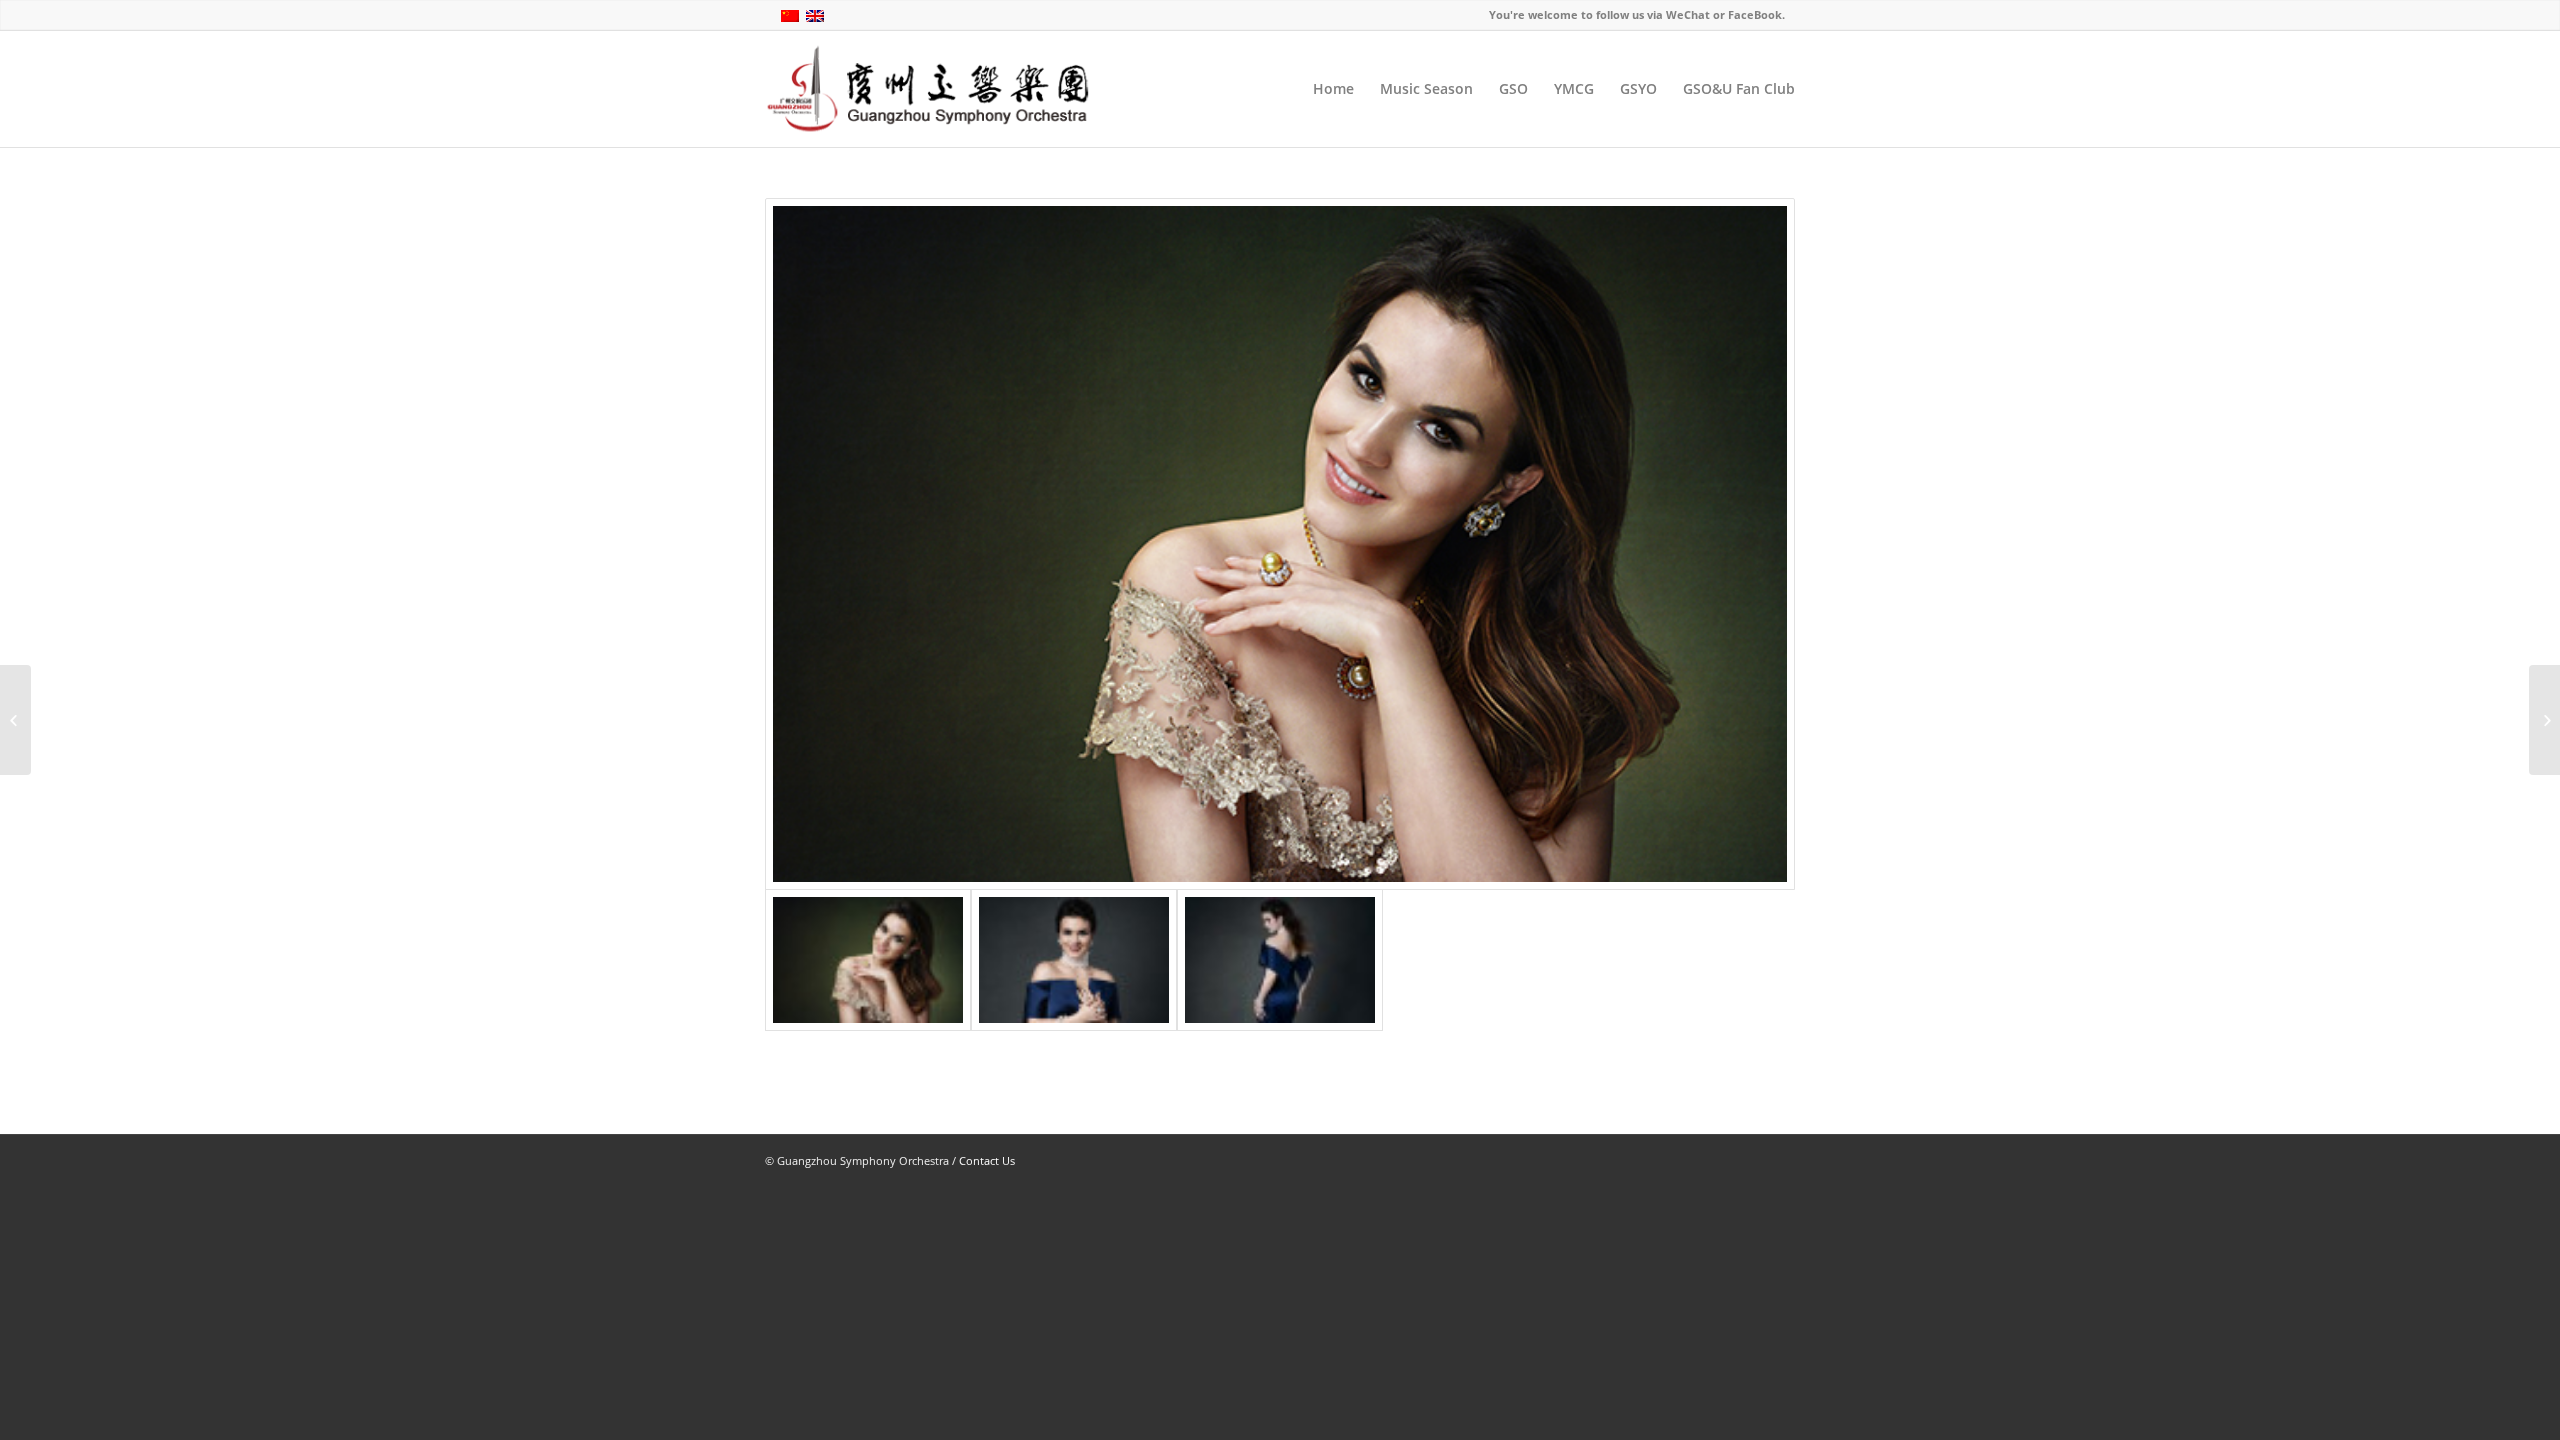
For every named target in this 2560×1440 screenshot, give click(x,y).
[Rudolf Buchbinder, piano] (2544, 720)
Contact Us (987, 1160)
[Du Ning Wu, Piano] (15, 720)
